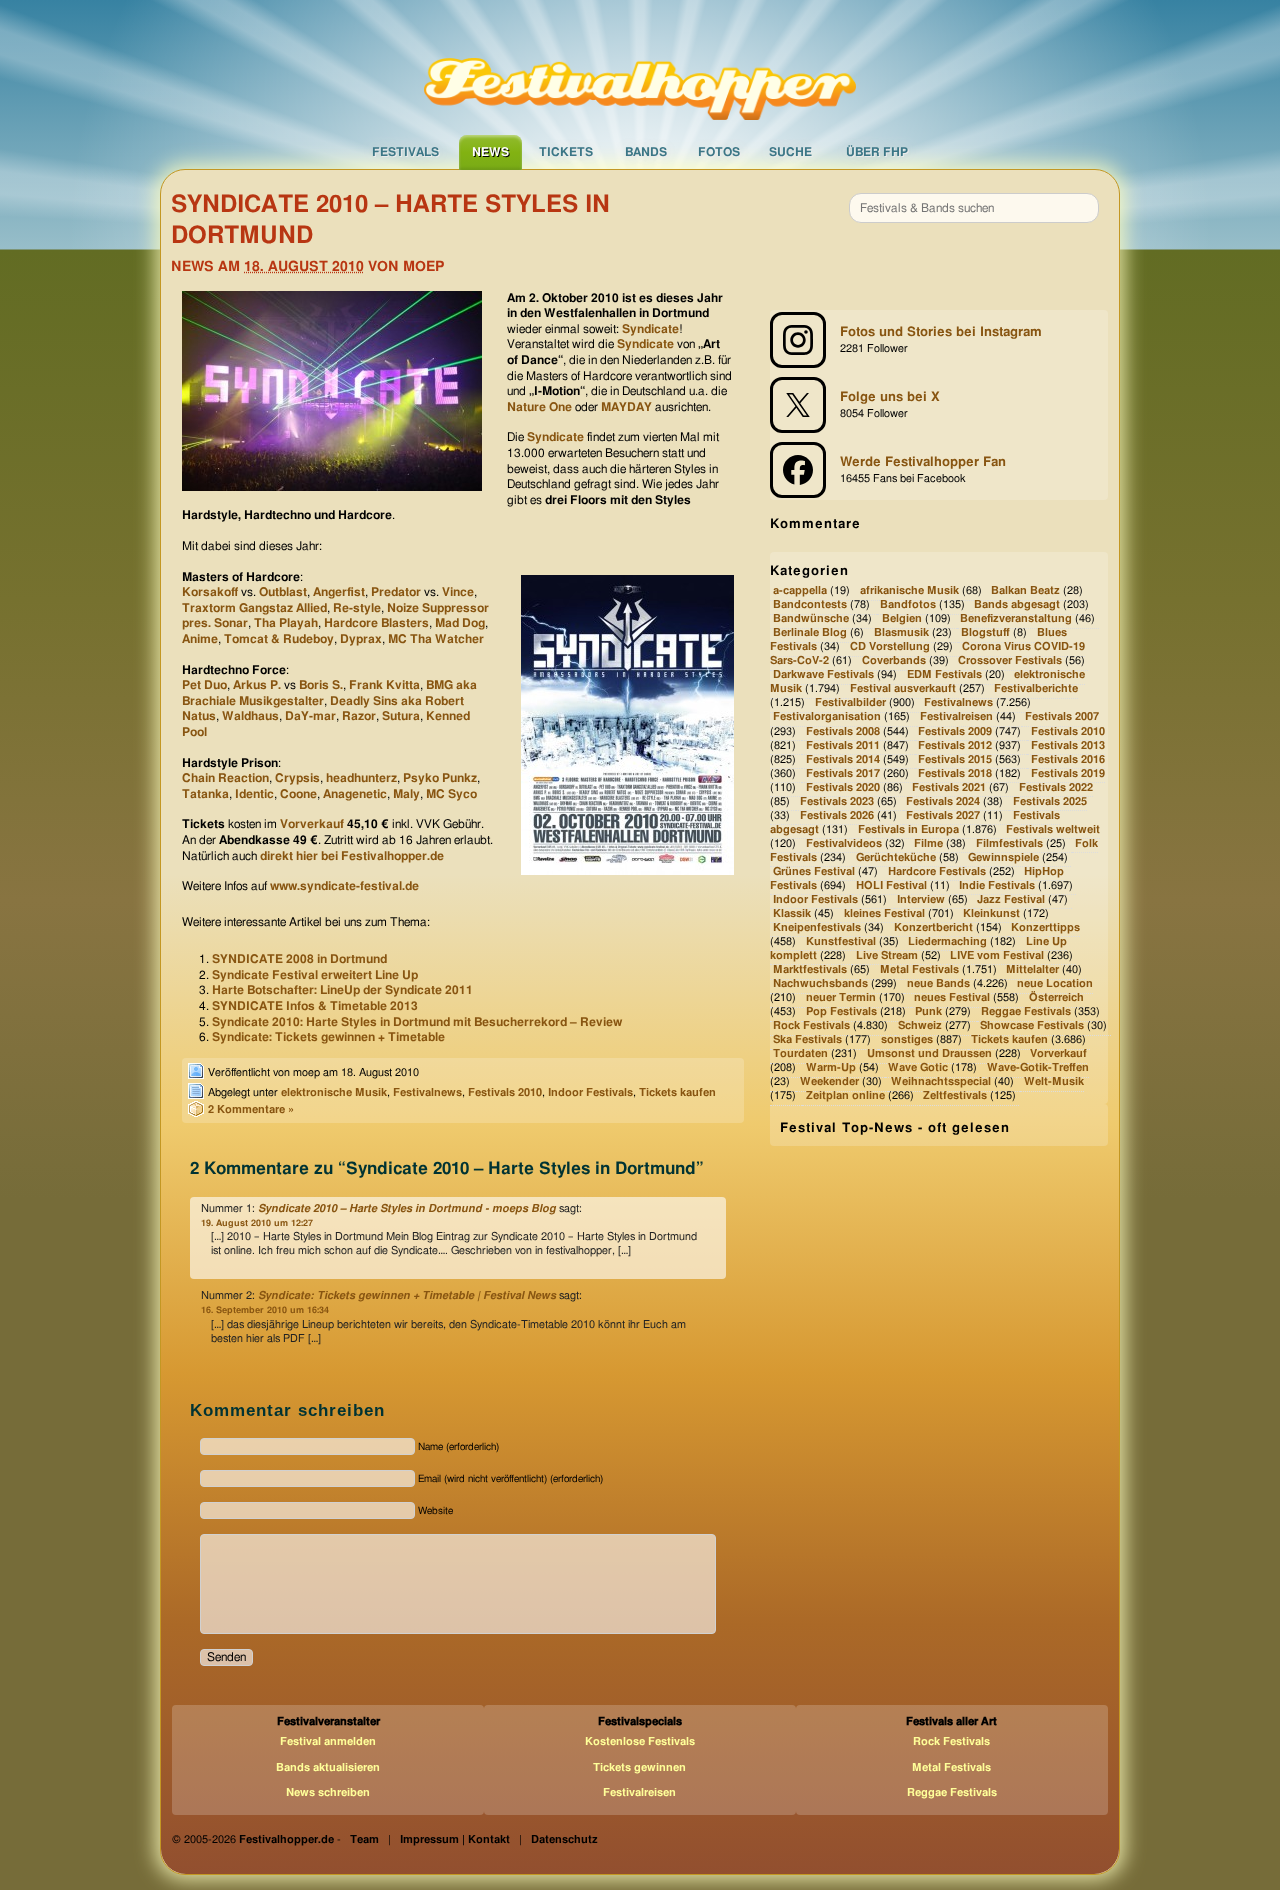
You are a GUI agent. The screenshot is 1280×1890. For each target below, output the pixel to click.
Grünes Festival (814, 871)
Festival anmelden (328, 1741)
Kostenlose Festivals (640, 1741)
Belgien (902, 618)
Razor (359, 716)
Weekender (829, 1082)
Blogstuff (985, 633)
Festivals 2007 (1062, 717)
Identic (254, 794)
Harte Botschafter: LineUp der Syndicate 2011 (342, 990)
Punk (928, 1011)
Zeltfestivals (955, 1096)
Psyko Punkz (440, 778)
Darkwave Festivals (823, 675)
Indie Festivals (997, 885)
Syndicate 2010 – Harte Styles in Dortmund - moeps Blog (407, 1208)
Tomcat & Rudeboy (279, 639)
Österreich (1056, 997)
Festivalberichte (1036, 689)
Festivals (405, 152)
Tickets (566, 152)
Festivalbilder (850, 703)
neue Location (1055, 983)
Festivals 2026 (837, 815)
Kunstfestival (841, 941)
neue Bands (938, 983)
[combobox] (974, 208)
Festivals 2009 (955, 731)
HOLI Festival (891, 885)
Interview (921, 899)
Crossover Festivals (1010, 661)
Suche (790, 152)
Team (364, 1839)
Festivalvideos (844, 843)
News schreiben (328, 1792)
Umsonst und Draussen (929, 1053)
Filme (928, 843)
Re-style (357, 608)
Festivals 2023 (837, 801)
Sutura (401, 716)
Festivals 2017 (843, 773)
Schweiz (920, 1025)
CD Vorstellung (890, 647)
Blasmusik (901, 633)
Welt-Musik (1054, 1082)
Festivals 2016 (1068, 759)
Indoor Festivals (590, 1092)
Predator (396, 592)
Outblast (283, 592)
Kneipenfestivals (817, 927)
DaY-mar (310, 716)
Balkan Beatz (1025, 590)
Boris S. (321, 685)
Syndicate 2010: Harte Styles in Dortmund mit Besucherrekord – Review (417, 1022)
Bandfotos (908, 604)
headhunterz (361, 778)
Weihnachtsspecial (941, 1082)
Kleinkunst (991, 913)
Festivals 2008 (843, 731)
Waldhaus (250, 716)
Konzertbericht (933, 927)
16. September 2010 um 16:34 (265, 1310)
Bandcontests (810, 604)
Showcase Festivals (1032, 1025)
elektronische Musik (334, 1092)
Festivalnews (427, 1092)
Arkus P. (258, 685)
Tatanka (205, 794)
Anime (200, 639)
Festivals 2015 (955, 759)
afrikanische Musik (909, 590)
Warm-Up (831, 1067)
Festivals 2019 (1068, 773)
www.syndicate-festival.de (344, 886)
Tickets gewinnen (639, 1767)
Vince (458, 592)
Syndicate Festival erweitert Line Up (315, 975)
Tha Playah (286, 623)
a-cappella (800, 590)
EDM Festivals (944, 675)
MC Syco (451, 794)
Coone (298, 794)
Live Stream (887, 955)
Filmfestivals (1009, 843)
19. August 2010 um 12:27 (257, 1223)
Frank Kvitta (384, 685)
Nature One (539, 407)
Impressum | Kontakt (455, 1839)
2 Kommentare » (251, 1109)
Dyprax (361, 639)
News (490, 152)
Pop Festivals (841, 1011)
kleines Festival (884, 913)
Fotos (719, 152)
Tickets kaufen (677, 1092)
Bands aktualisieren (328, 1767)
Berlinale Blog (810, 633)
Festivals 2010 (505, 1092)
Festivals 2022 (1056, 787)
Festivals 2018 (955, 773)
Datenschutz (564, 1839)
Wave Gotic (918, 1067)
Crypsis (297, 778)
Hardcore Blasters (376, 623)
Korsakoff (210, 592)
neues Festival (952, 997)
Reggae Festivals (1026, 1011)
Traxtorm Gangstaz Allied (254, 608)
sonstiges (907, 1039)
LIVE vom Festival (997, 955)
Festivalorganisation (827, 717)
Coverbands (894, 661)
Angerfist (339, 592)
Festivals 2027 (943, 815)
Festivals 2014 (843, 759)
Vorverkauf (312, 824)
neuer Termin (841, 997)
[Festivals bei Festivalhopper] (640, 67)
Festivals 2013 (1068, 745)
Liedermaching (947, 941)
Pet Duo (204, 685)
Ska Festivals (807, 1039)
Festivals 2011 (843, 745)
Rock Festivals (811, 1025)
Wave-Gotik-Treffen (1038, 1067)
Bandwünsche (811, 618)
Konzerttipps (1045, 927)
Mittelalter (1032, 969)
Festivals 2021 (949, 787)
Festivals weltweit (1053, 829)
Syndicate (650, 329)
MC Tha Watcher (436, 639)
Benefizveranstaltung (1016, 618)
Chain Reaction (225, 778)
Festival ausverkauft (903, 689)
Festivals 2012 (955, 745)
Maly (406, 794)
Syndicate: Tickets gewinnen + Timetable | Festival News (407, 1295)
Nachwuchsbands (820, 983)
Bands (646, 152)
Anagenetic (355, 794)
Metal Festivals (919, 969)
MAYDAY (626, 407)
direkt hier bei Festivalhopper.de (352, 856)
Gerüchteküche (896, 857)
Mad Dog (460, 623)
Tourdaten (800, 1053)
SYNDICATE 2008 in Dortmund (299, 959)
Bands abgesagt (1017, 604)
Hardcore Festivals (937, 871)
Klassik (792, 913)
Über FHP (877, 152)
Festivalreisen (956, 717)
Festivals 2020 (843, 787)
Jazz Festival (1011, 899)
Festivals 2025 (1050, 801)
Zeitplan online (845, 1096)
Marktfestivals (810, 969)
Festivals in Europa (908, 829)
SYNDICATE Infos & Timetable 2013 (315, 1006)
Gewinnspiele (1003, 857)
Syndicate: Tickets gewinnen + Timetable (328, 1037)
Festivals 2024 (943, 801)
